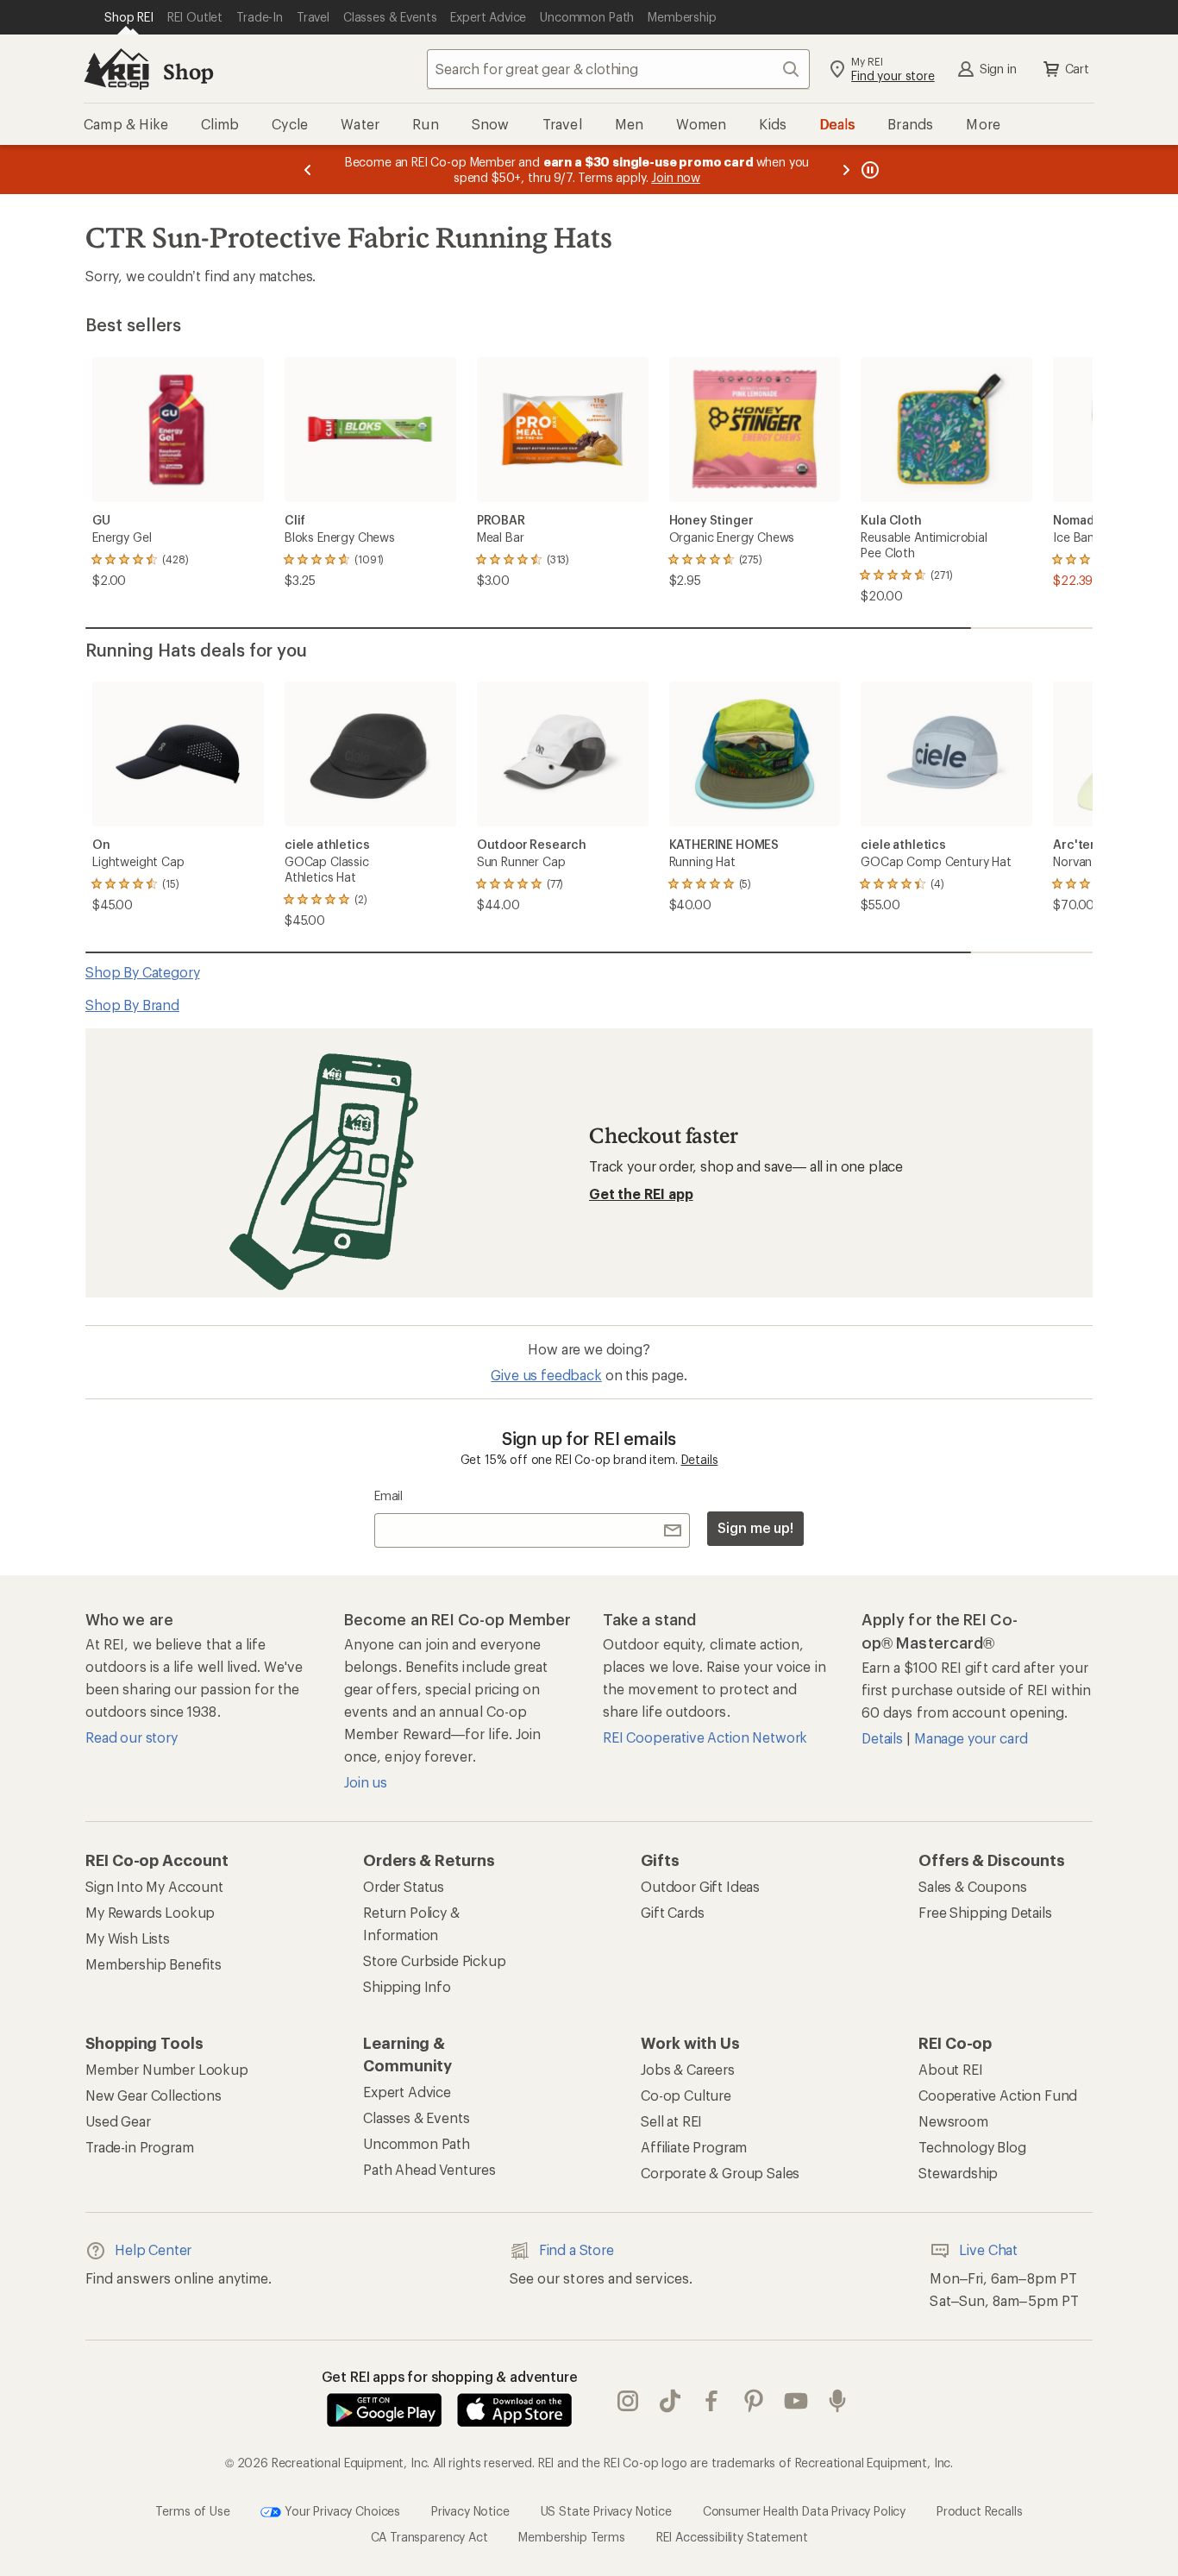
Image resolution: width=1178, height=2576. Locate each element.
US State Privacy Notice (606, 2510)
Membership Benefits (154, 1964)
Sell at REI (671, 2121)
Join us (366, 1782)
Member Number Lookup (167, 2069)
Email (388, 1495)
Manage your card (971, 1738)
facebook (712, 2401)
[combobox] (618, 69)
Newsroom (953, 2121)
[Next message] (846, 170)
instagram (628, 2401)
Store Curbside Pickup (435, 1960)
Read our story (132, 1737)
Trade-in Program (139, 2147)
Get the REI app (641, 1194)
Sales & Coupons (973, 1886)
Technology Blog (972, 2147)
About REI (951, 2069)
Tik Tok (670, 2401)
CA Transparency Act (429, 2537)
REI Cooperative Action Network (705, 1737)
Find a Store (576, 2249)
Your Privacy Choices (341, 2510)
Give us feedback (546, 1375)
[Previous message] (308, 170)
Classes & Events (416, 2117)
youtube (796, 2401)
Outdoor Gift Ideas (700, 1886)
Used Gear (118, 2121)
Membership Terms (571, 2537)
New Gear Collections (154, 2095)
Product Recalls (980, 2510)
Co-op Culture (686, 2095)
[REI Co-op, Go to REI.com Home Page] (116, 69)
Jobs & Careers (688, 2069)
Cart (1077, 69)
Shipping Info (407, 1986)
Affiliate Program (694, 2147)
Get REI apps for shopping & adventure (450, 2376)
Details (700, 1459)
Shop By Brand (132, 1005)
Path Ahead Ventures (429, 2169)
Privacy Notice (470, 2510)
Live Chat (988, 2249)
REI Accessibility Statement (732, 2537)
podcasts (838, 2401)
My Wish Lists (128, 1938)
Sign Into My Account (154, 1886)
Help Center (153, 2249)
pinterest (754, 2401)
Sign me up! (755, 1527)
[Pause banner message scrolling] (868, 170)
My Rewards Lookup (150, 1912)
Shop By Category (142, 972)
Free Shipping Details (985, 1912)
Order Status (404, 1886)
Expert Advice (407, 2092)
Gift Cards (672, 1912)
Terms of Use (192, 2510)
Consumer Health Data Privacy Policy (804, 2510)
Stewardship (958, 2173)
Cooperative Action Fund (998, 2095)
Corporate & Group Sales (720, 2173)
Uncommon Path (417, 2143)
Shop (188, 71)
